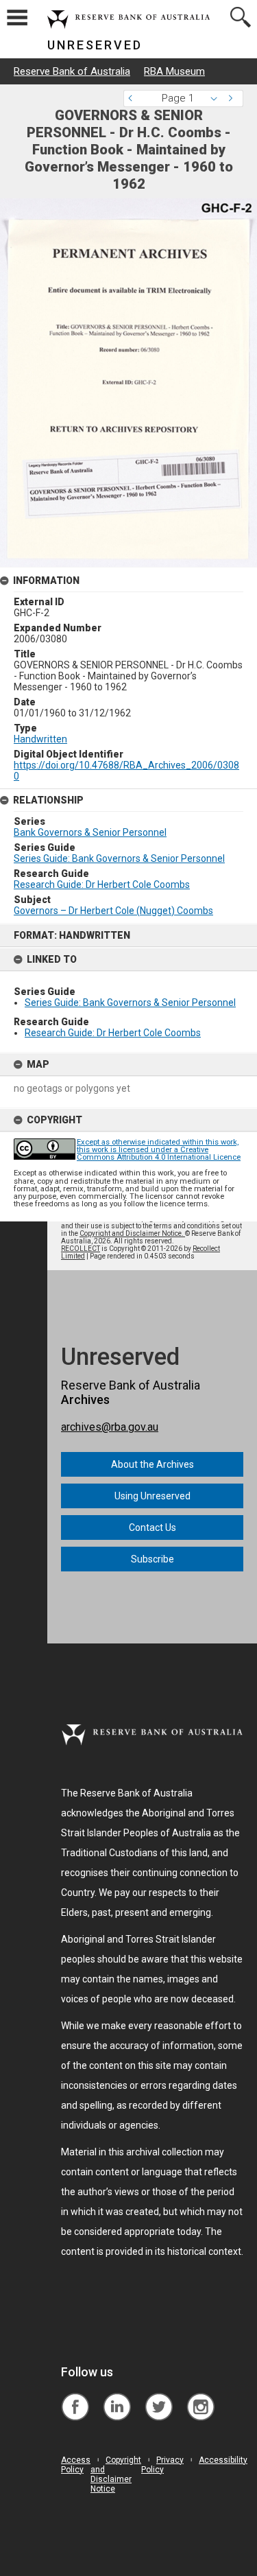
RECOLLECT (81, 1249)
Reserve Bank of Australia (72, 71)
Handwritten (40, 739)
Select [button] (218, 98)
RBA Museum (174, 71)
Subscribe (152, 1559)
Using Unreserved (152, 1496)
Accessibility (223, 2460)
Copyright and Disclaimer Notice (116, 2474)
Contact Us (152, 1527)
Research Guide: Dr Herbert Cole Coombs (113, 1033)
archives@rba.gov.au (110, 1427)
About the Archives (152, 1464)
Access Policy (76, 2465)
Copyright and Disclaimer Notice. (132, 1233)
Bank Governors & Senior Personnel (90, 832)
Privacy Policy (162, 2465)
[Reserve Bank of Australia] (75, 2397)
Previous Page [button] (134, 98)
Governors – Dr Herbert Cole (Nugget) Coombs (113, 911)
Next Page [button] (233, 98)
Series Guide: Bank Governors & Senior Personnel (130, 1003)
